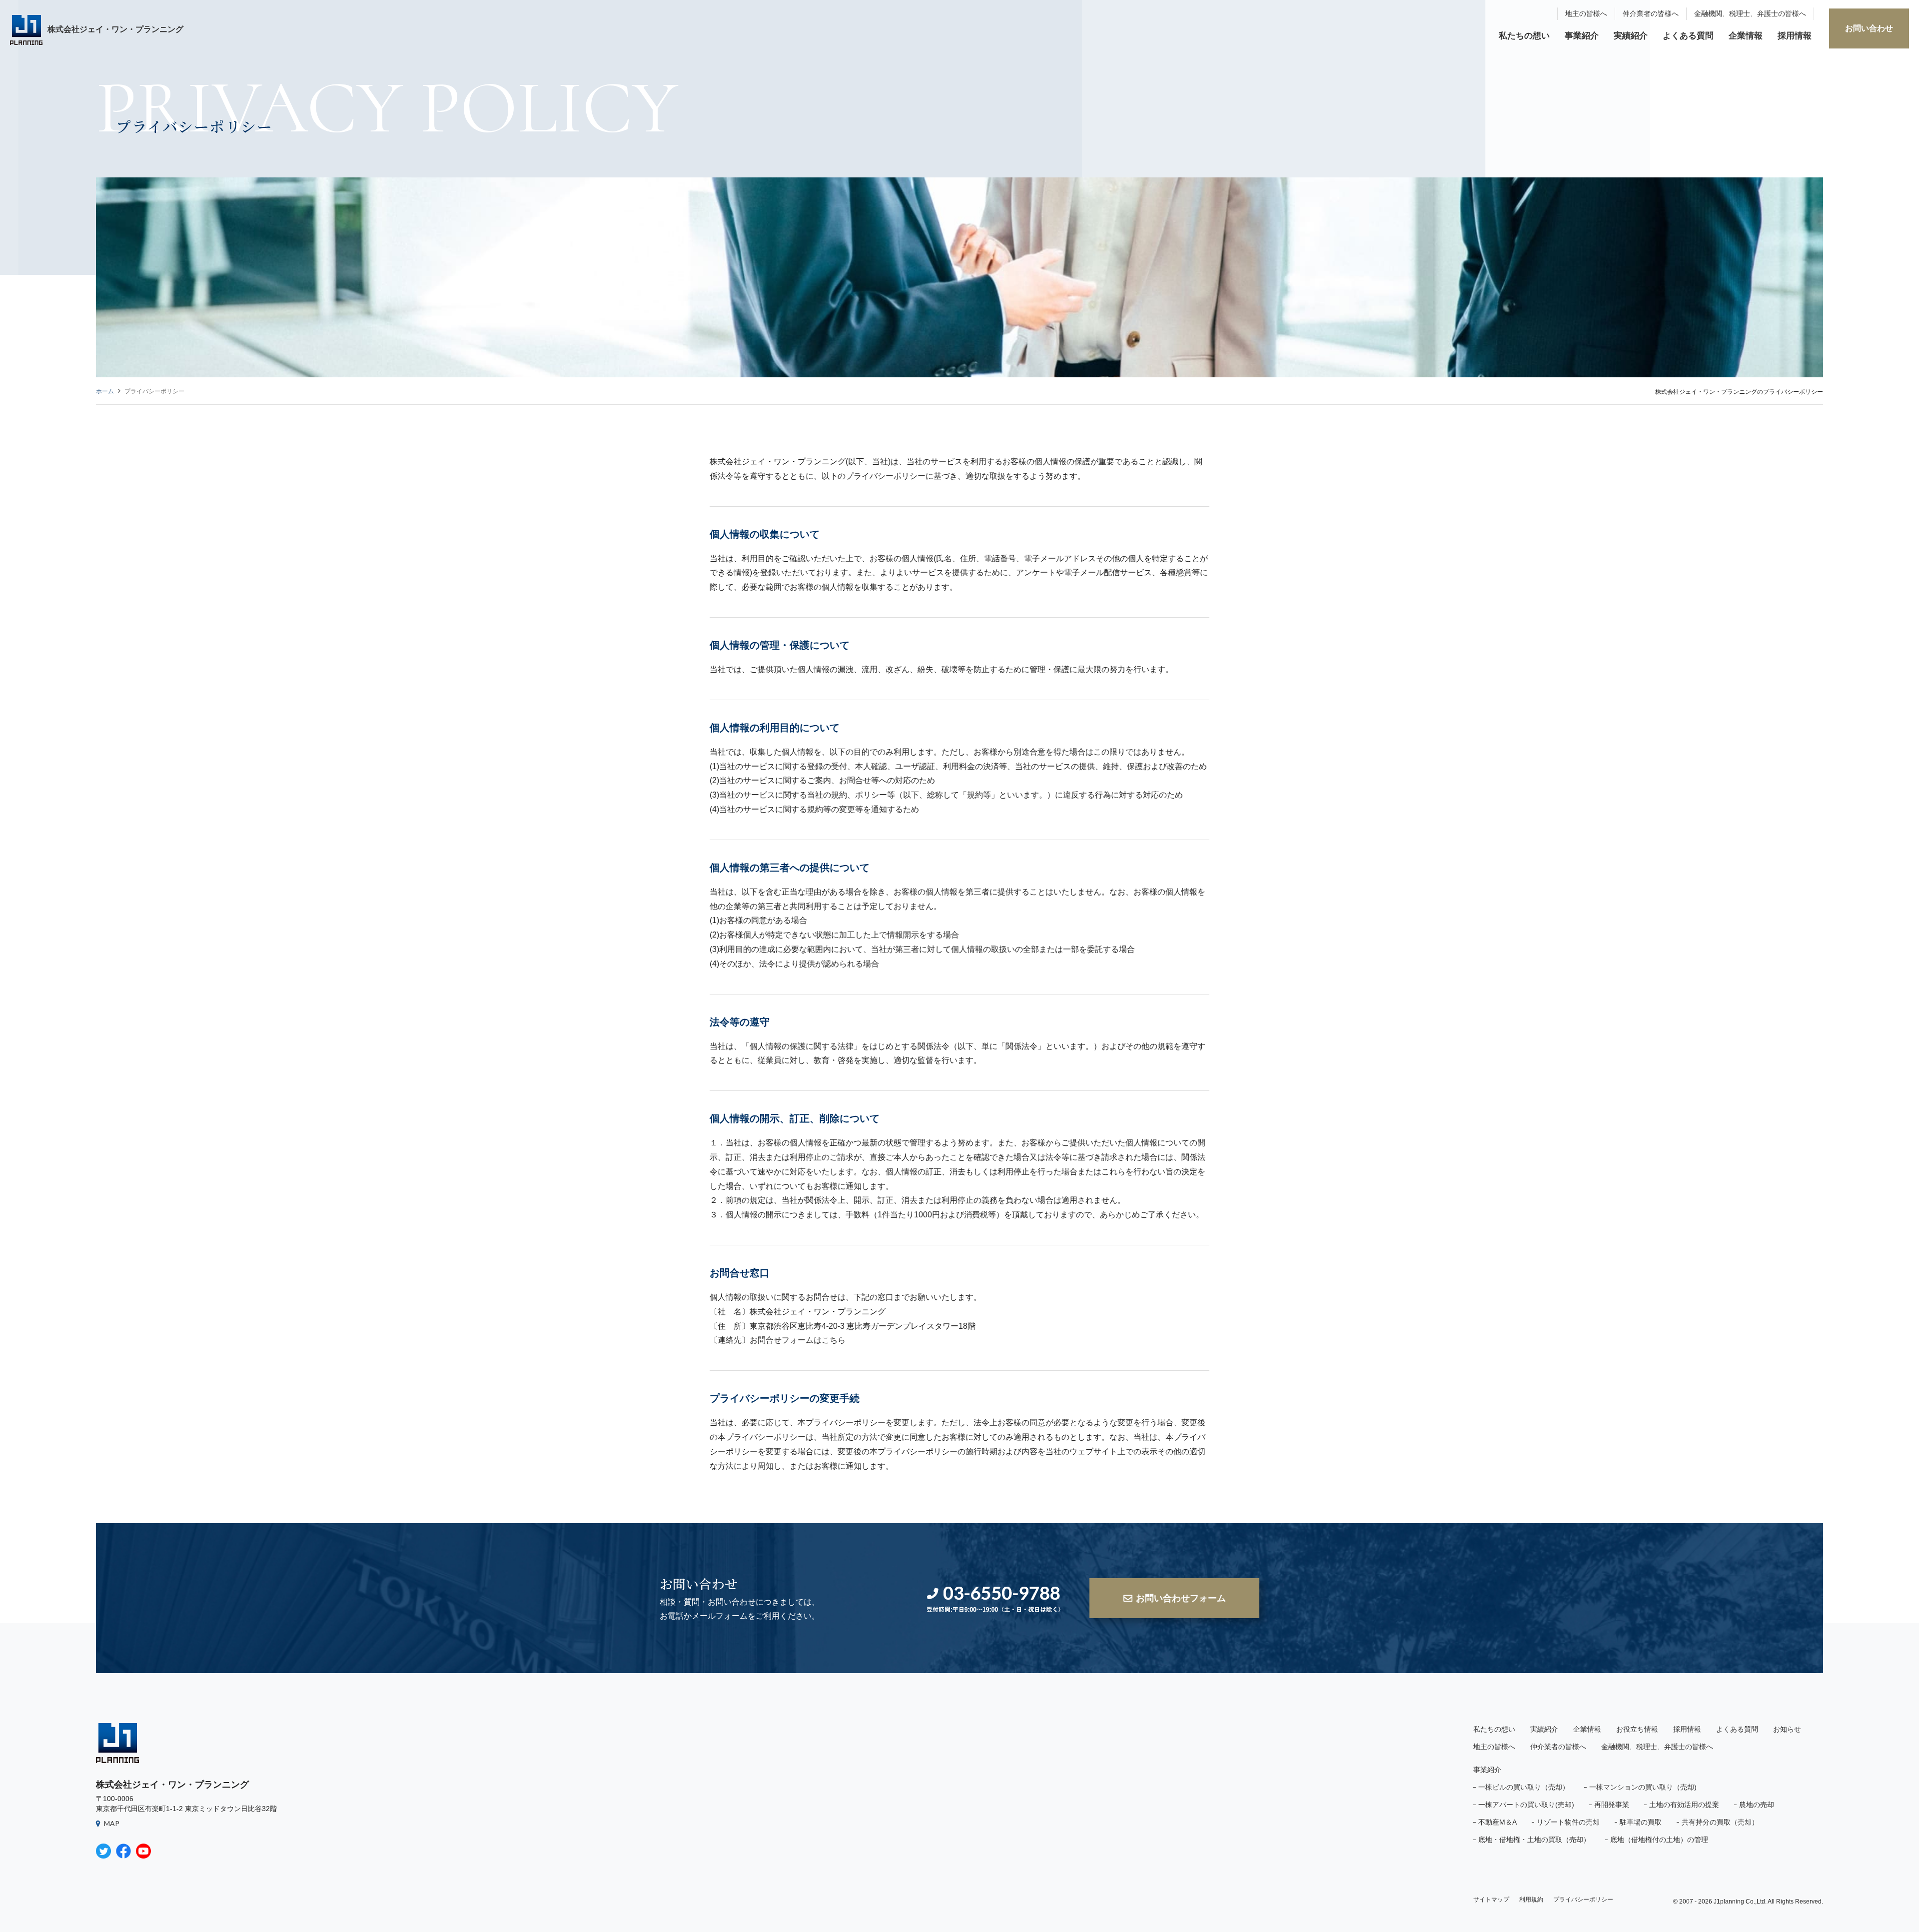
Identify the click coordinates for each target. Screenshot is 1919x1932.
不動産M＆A (1497, 1822)
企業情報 (1746, 36)
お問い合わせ (1869, 28)
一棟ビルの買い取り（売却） (1524, 1787)
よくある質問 (1688, 36)
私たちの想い (1524, 36)
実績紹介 (1631, 36)
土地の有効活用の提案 (1684, 1805)
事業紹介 (1582, 36)
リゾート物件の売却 (1568, 1822)
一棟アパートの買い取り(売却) (1526, 1805)
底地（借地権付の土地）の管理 (1659, 1840)
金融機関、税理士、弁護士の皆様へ (1750, 13)
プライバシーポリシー (1583, 1900)
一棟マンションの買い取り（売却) (1643, 1787)
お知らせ (1787, 1729)
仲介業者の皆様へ (1651, 13)
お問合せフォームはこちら (798, 1340)
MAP (112, 1823)
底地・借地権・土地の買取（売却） (1534, 1840)
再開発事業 (1612, 1805)
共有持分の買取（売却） (1720, 1822)
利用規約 (1531, 1900)
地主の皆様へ (1586, 13)
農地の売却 (1757, 1805)
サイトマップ (1491, 1900)
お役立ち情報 (1637, 1729)
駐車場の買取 (1641, 1822)
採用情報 (1795, 36)
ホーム (105, 391)
